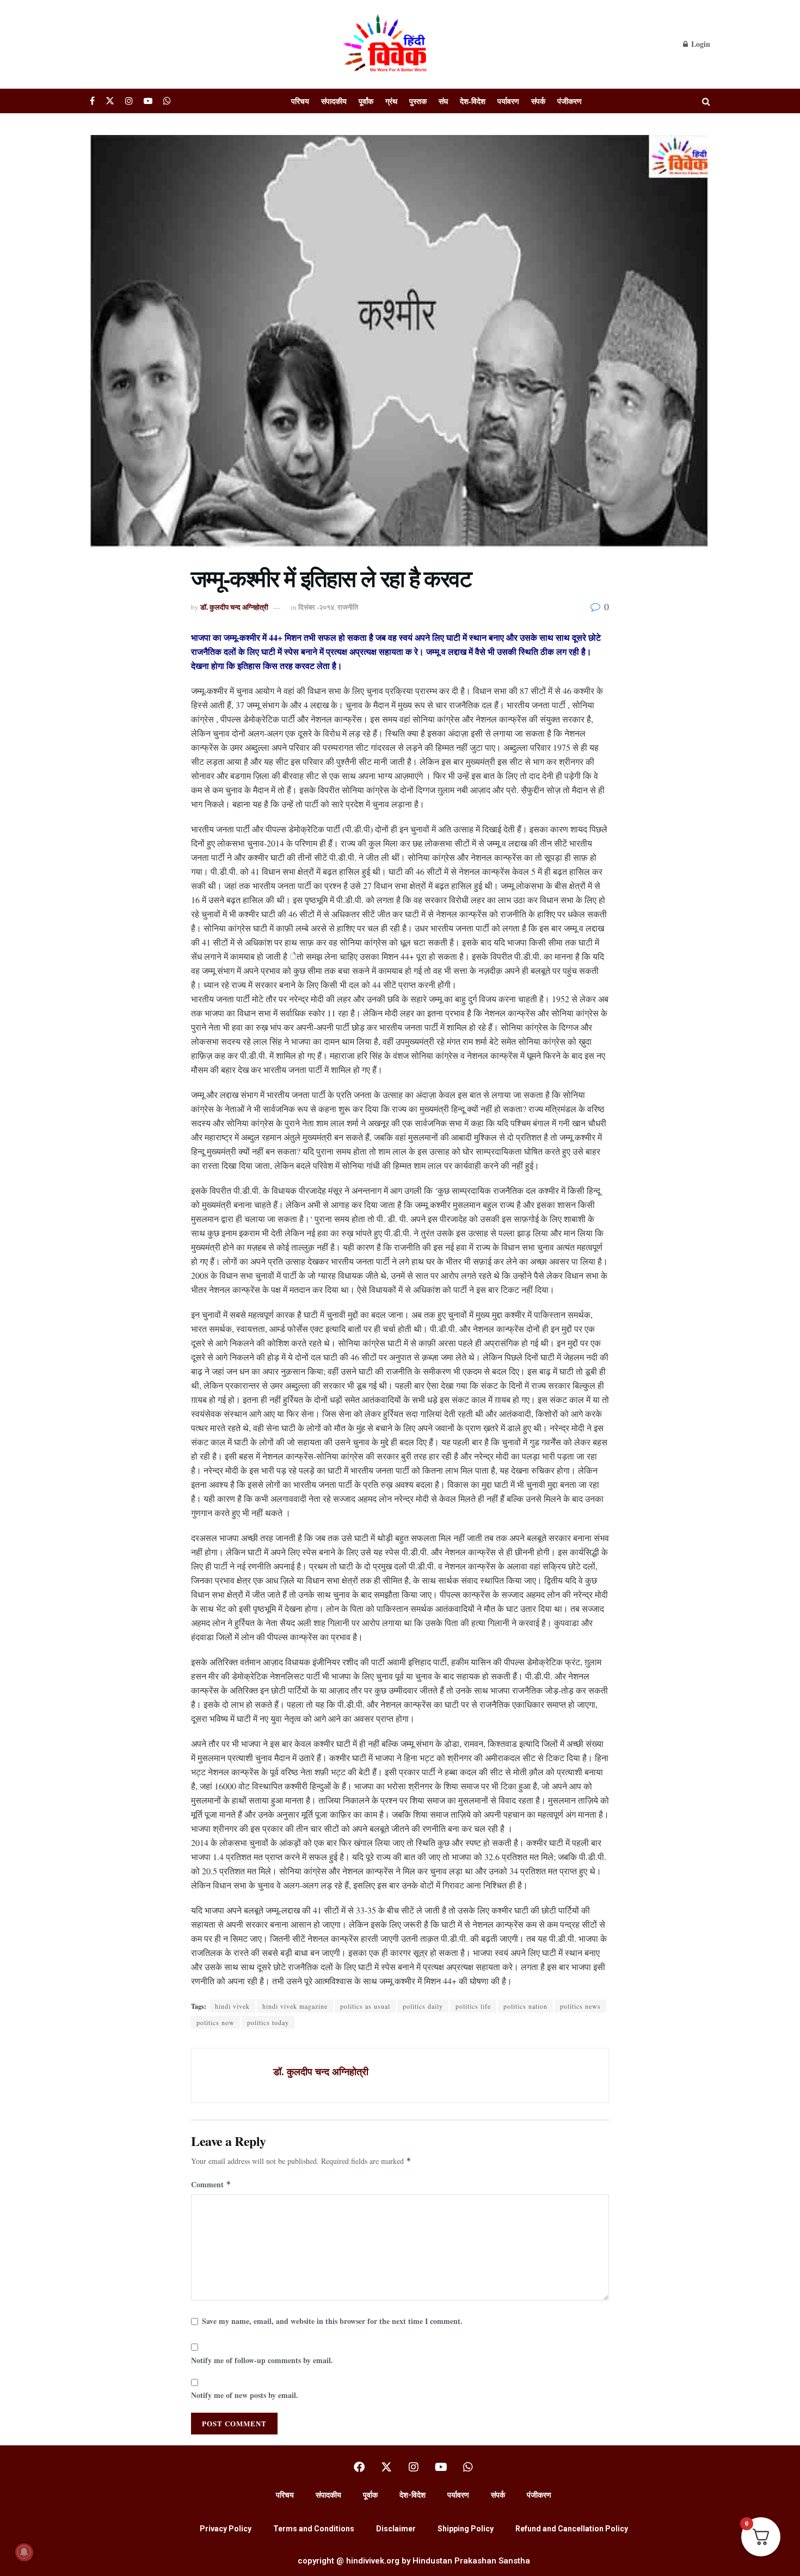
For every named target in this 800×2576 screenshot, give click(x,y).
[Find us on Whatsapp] (167, 101)
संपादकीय (334, 101)
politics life (473, 2006)
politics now (216, 2022)
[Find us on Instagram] (129, 101)
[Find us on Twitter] (110, 101)
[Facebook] (359, 2467)
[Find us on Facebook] (92, 101)
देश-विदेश (473, 101)
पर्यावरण (508, 101)
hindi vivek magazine (295, 2006)
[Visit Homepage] (386, 44)
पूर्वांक (366, 101)
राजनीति (348, 607)
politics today (268, 2022)
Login (700, 44)
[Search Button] (706, 101)
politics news (580, 2006)
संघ (443, 101)
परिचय (300, 101)
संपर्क (538, 101)
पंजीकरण (570, 101)
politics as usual (365, 2006)
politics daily (423, 2006)
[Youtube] (441, 2467)
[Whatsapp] (468, 2467)
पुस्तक (418, 101)
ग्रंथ (391, 101)
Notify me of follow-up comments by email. (262, 2360)
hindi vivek (232, 2006)
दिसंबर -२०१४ (316, 607)
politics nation (525, 2006)
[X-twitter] (386, 2467)
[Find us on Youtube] (148, 101)
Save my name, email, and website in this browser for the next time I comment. (332, 2321)
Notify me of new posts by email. (245, 2395)
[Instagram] (414, 2467)
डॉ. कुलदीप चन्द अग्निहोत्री (234, 607)
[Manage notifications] (24, 2552)
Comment (211, 2184)
